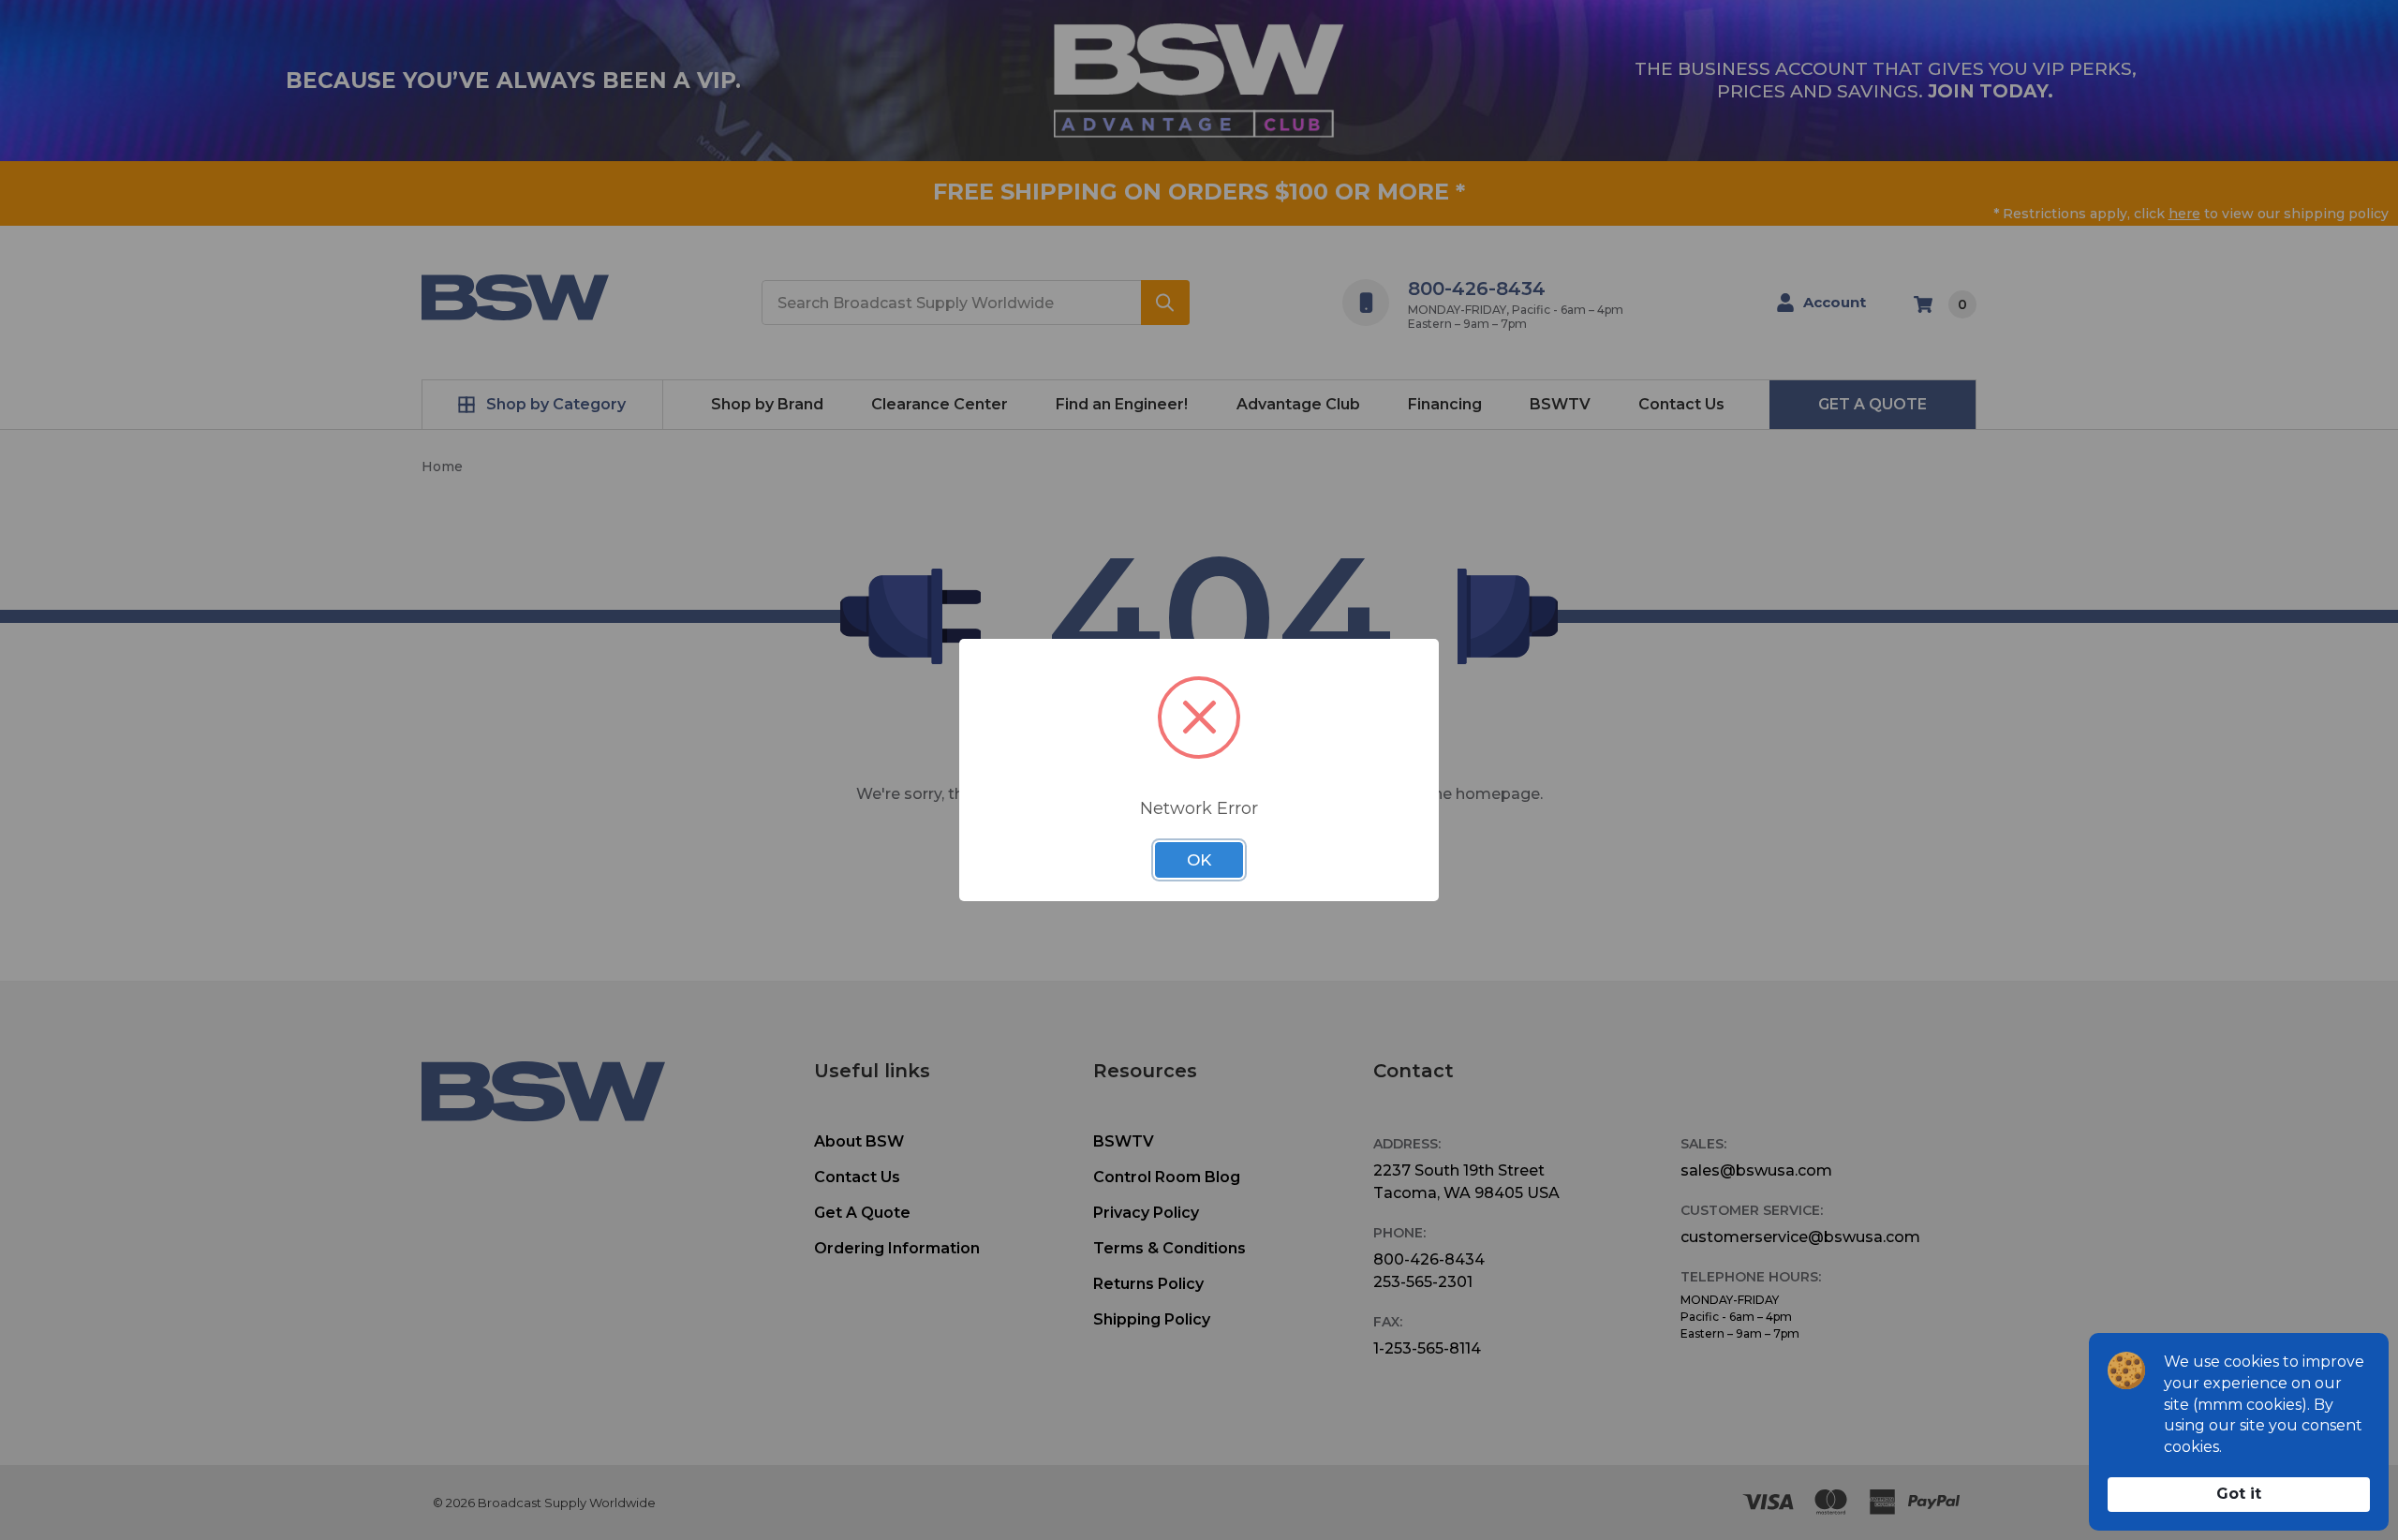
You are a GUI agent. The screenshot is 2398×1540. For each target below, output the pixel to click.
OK (1199, 860)
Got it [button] (2239, 1494)
